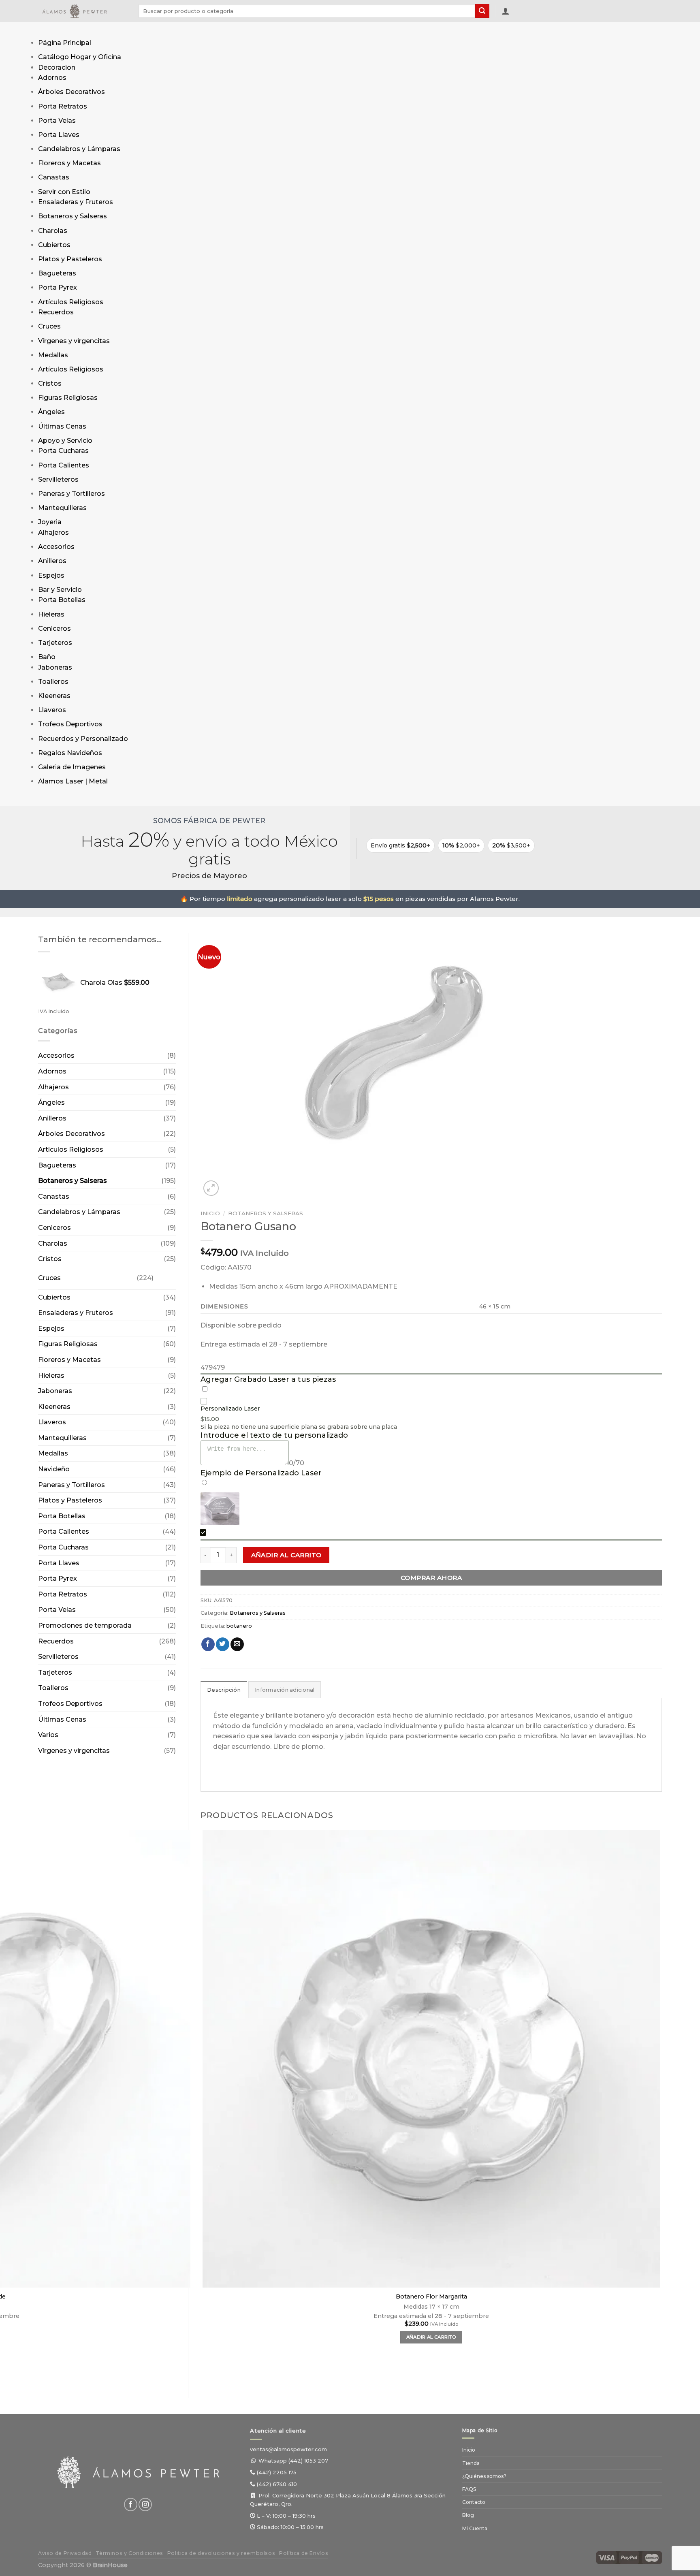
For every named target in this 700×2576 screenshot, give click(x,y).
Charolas (53, 231)
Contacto (474, 2502)
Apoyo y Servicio (65, 441)
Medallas (53, 355)
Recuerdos (56, 312)
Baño (47, 657)
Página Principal (65, 43)
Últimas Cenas (62, 426)
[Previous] (204, 2372)
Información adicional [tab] (285, 1690)
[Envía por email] (237, 1644)
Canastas (54, 177)
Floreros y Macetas (69, 163)
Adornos (52, 78)
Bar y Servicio (60, 590)
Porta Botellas (62, 600)
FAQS (469, 2489)
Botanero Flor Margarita (431, 2296)
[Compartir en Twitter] (223, 1644)
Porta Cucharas (63, 451)
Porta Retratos (63, 106)
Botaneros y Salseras (73, 216)
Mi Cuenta (475, 2528)
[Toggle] (161, 1275)
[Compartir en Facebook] (208, 1644)
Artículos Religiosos (71, 302)
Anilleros (52, 561)
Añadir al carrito (286, 1555)
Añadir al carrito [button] (431, 2337)
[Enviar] (482, 11)
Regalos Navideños (70, 753)
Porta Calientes (64, 465)
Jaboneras (55, 667)
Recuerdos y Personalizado (83, 739)
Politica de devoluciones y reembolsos (221, 2553)
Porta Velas (57, 121)
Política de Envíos (304, 2553)
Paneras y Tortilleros (71, 494)
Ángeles (51, 412)
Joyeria (50, 522)
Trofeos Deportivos (70, 724)
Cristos (50, 383)
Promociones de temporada (85, 1625)
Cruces (49, 326)
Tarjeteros (55, 643)
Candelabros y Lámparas (79, 149)
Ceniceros (54, 629)
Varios (48, 1735)
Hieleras (51, 614)
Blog (468, 2515)
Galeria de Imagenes (72, 767)
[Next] (231, 1184)
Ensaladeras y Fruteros (76, 202)
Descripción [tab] (224, 1690)
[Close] (46, 798)
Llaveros (52, 710)
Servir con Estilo (64, 192)
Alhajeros (53, 532)
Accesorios (56, 547)
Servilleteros (58, 479)
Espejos (51, 575)
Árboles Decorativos (71, 92)
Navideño (54, 1469)
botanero (239, 1626)
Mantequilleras (62, 508)
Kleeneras (54, 696)
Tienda (471, 2463)
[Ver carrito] (519, 13)
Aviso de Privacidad (65, 2553)
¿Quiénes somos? (484, 2476)
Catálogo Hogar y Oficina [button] (80, 57)
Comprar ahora (431, 1578)
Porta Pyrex (58, 287)
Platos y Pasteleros (70, 259)
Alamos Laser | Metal (73, 781)
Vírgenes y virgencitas (74, 341)
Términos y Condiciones (129, 2553)
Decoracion (57, 67)
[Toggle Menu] (46, 30)
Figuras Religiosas (68, 398)
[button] (506, 11)
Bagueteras (57, 273)
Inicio (210, 1213)
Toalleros (53, 682)
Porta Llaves (59, 135)
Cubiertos (54, 245)
